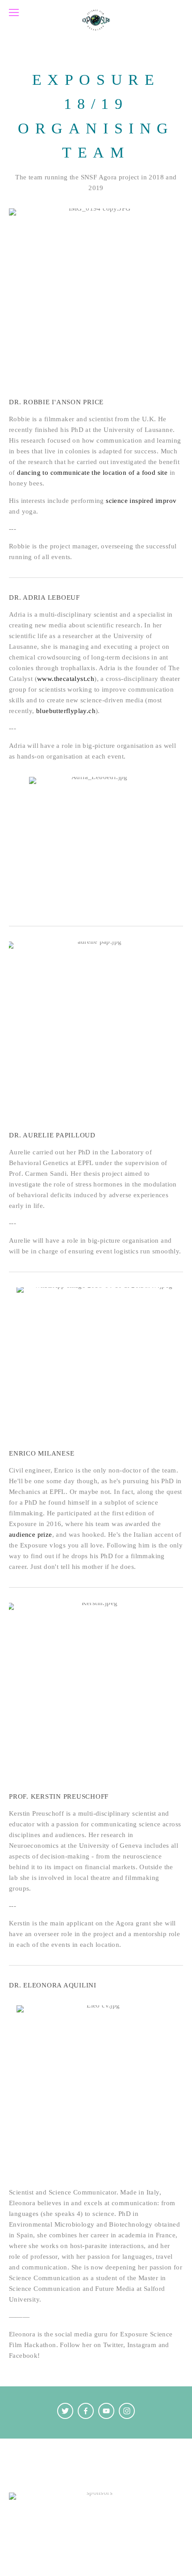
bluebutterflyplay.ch (66, 711)
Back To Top (96, 2455)
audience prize (31, 1535)
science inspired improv (141, 501)
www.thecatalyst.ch (66, 679)
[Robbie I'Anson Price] (86, 2411)
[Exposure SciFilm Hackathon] (127, 2411)
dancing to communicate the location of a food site (92, 473)
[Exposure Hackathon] (65, 2411)
